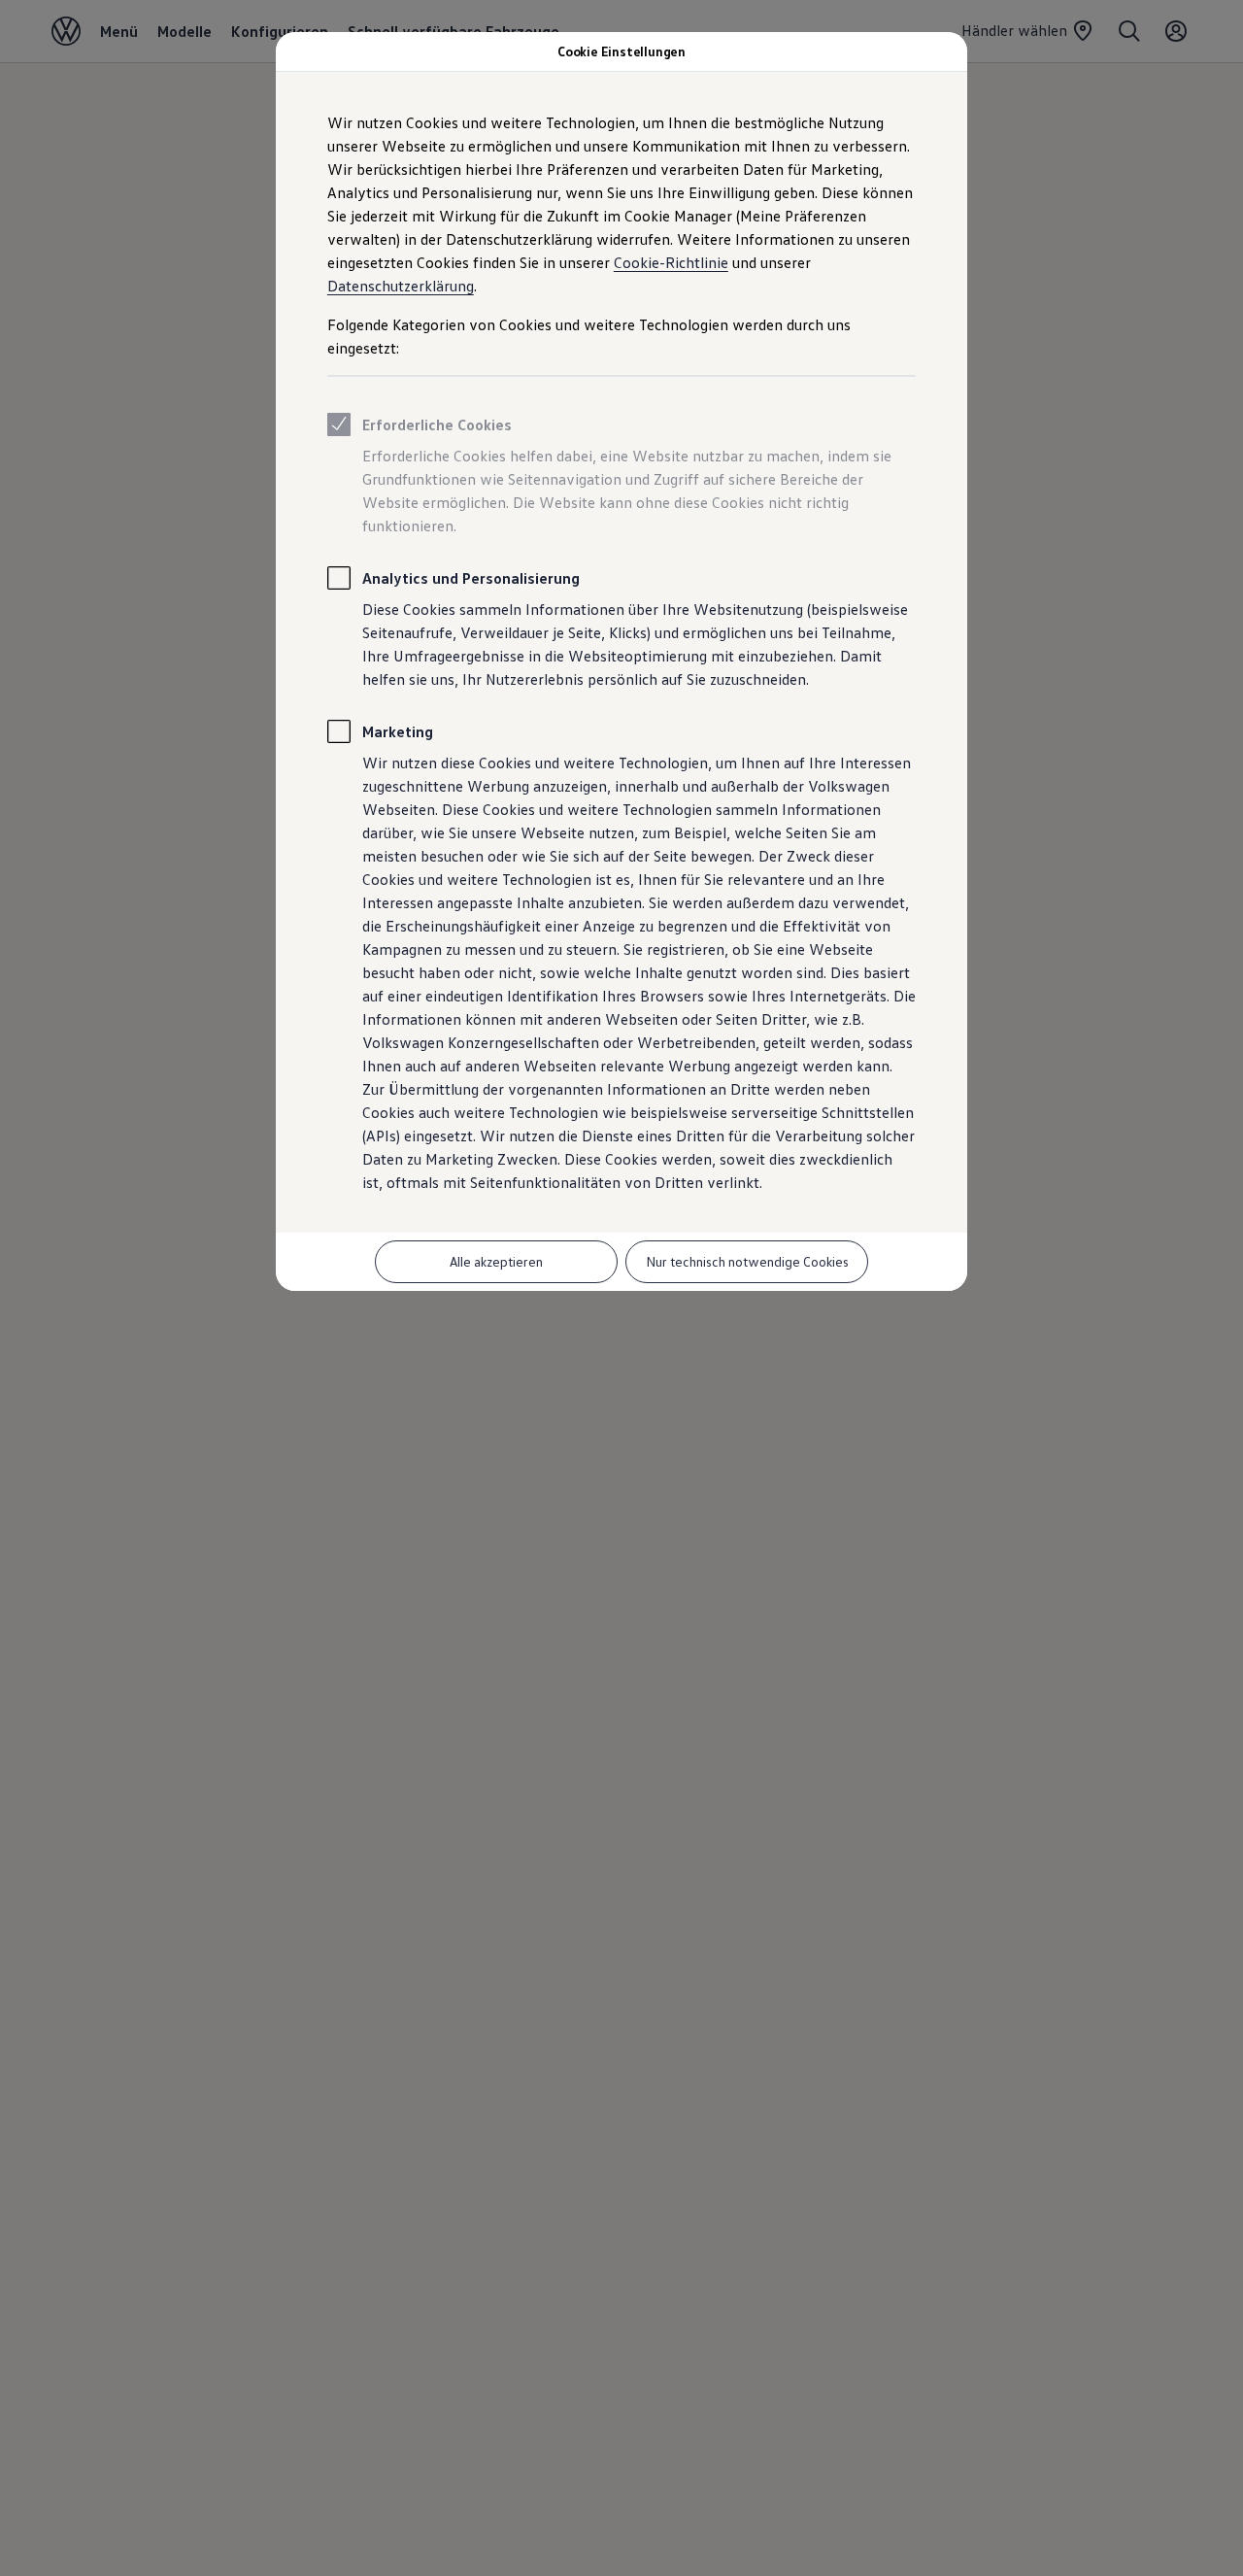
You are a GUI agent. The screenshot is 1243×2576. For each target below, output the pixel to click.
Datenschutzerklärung (401, 286)
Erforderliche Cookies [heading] (437, 424)
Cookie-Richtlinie (671, 262)
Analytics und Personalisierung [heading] (471, 578)
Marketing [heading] (398, 731)
